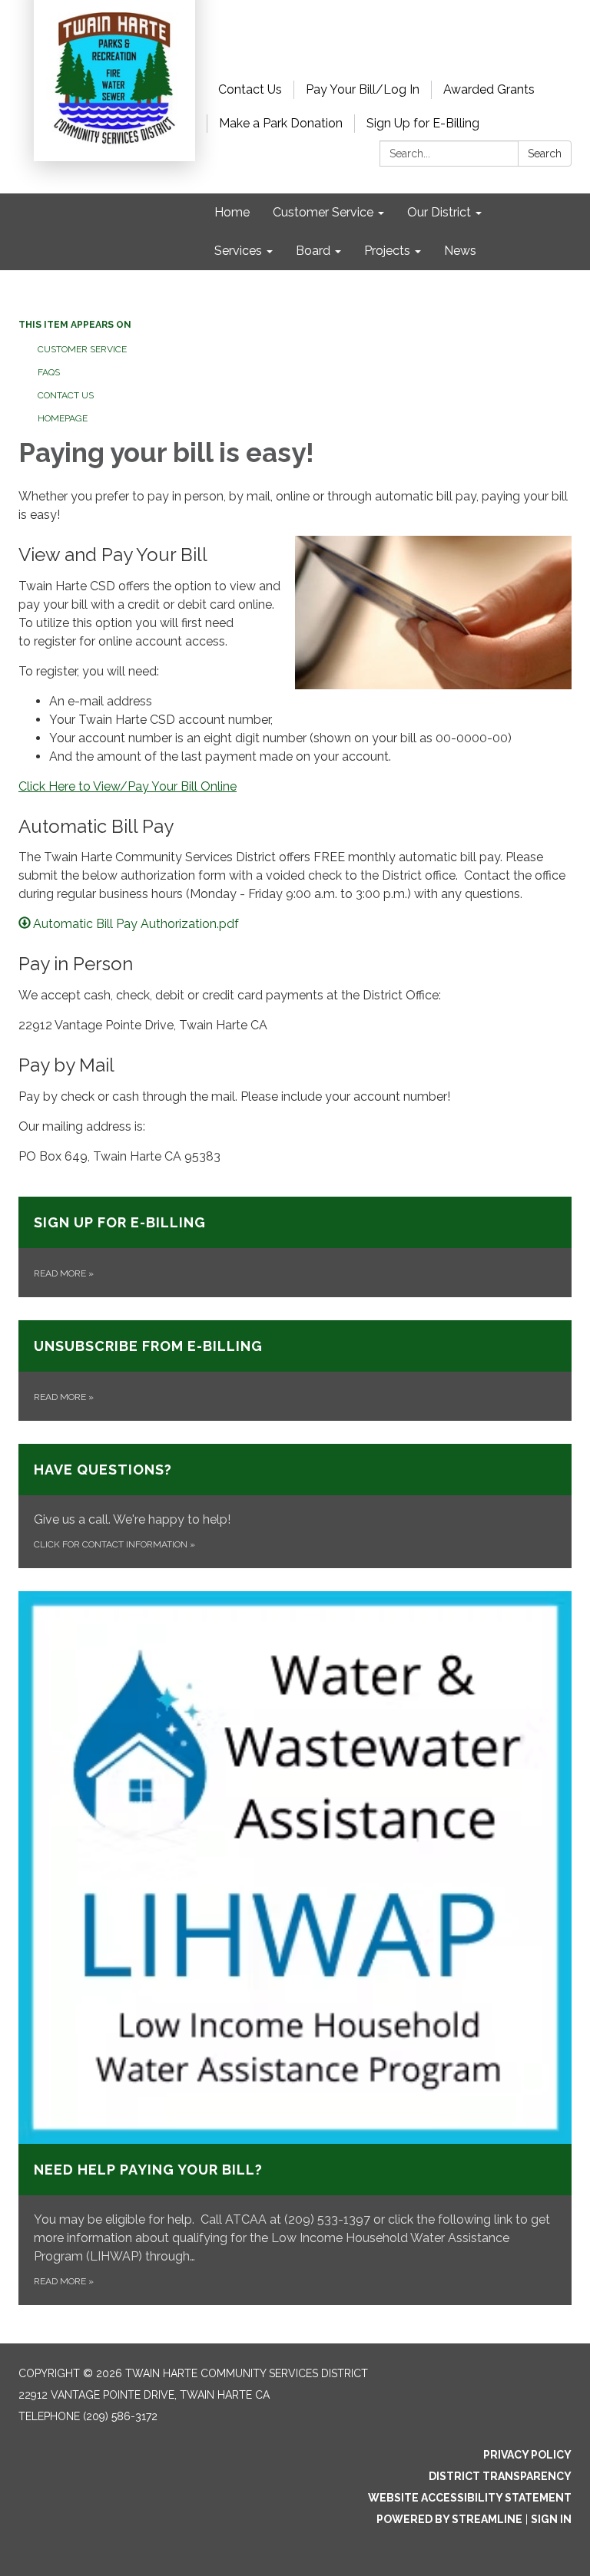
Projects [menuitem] (387, 251)
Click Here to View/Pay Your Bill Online (128, 786)
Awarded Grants (489, 89)
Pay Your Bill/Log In (363, 89)
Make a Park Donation (281, 123)
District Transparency (500, 2476)
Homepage (63, 418)
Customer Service (82, 349)
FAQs (49, 372)
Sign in (551, 2519)
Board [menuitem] (313, 251)
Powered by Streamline (449, 2519)
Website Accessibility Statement (470, 2498)
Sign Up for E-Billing (423, 123)
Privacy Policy (527, 2455)
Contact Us (250, 89)
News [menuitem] (460, 251)
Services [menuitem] (238, 251)
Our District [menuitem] (439, 212)
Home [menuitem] (232, 212)
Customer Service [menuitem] (323, 212)
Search (545, 154)
